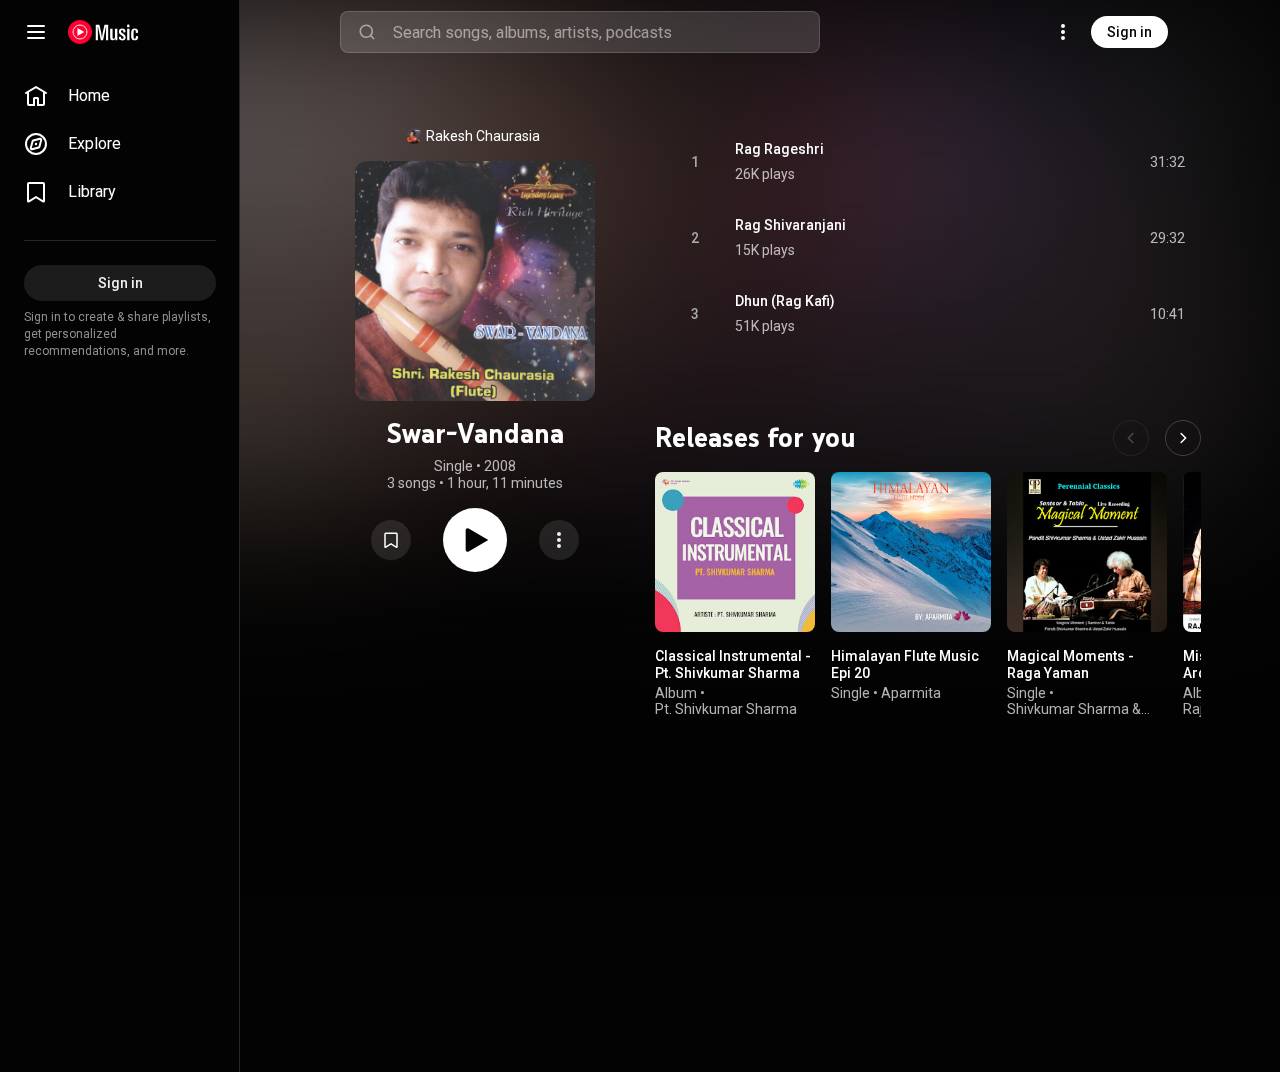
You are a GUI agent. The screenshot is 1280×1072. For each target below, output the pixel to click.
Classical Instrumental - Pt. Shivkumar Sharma (733, 664)
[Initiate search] (367, 32)
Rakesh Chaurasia (483, 136)
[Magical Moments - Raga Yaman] (1087, 552)
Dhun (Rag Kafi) (785, 301)
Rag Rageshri (779, 149)
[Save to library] (391, 540)
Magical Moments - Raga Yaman (1070, 664)
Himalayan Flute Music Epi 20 (905, 664)
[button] (391, 540)
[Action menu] (559, 540)
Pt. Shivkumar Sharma (726, 709)
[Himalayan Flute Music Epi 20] (911, 552)
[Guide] (36, 32)
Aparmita (911, 693)
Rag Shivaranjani (790, 225)
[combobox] (606, 32)
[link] (120, 96)
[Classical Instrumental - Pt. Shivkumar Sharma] (735, 552)
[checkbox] (1171, 162)
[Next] (1183, 438)
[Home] (103, 32)
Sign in (1129, 32)
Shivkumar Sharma (1068, 709)
